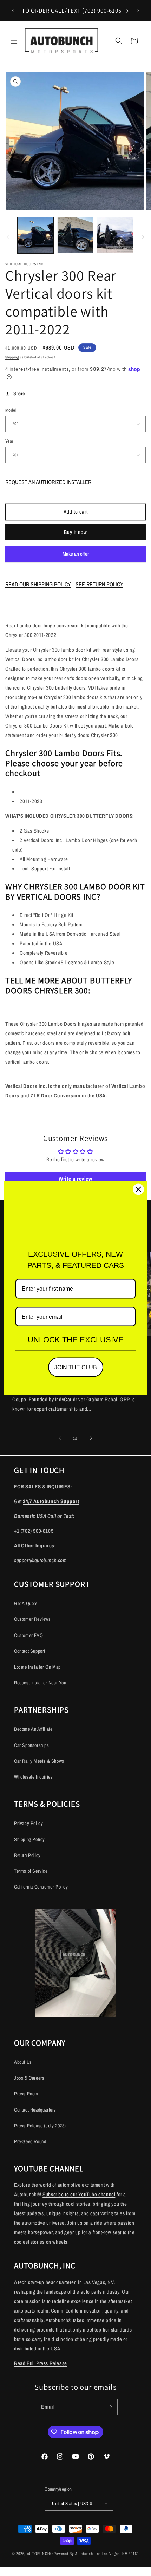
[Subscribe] (110, 2407)
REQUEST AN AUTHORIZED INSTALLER (48, 482)
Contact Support (30, 1651)
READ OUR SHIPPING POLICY (38, 584)
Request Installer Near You (40, 1683)
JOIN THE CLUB (76, 1367)
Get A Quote (26, 1603)
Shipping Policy (29, 1839)
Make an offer (75, 556)
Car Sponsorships (32, 1745)
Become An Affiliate (33, 1729)
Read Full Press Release (41, 2363)
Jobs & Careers (29, 2078)
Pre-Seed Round (30, 2141)
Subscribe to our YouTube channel (79, 2194)
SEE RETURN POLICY (99, 584)
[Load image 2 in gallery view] (75, 235)
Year (9, 441)
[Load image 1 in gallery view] (35, 235)
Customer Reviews (32, 1619)
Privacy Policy (28, 1823)
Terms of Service (31, 1871)
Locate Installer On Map (37, 1667)
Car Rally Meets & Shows (39, 1761)
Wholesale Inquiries (33, 1777)
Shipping (12, 357)
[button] (14, 41)
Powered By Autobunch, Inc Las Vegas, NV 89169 (96, 2554)
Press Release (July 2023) (40, 2126)
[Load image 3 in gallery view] (115, 235)
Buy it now (75, 532)
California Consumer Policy (41, 1887)
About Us (23, 2062)
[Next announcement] (138, 11)
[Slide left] (8, 237)
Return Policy (27, 1855)
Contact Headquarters (35, 2110)
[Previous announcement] (13, 11)
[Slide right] (143, 237)
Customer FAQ (28, 1635)
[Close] (138, 1189)
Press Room (26, 2094)
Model (11, 410)
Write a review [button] (75, 1179)
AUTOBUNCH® (40, 2554)
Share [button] (19, 393)
